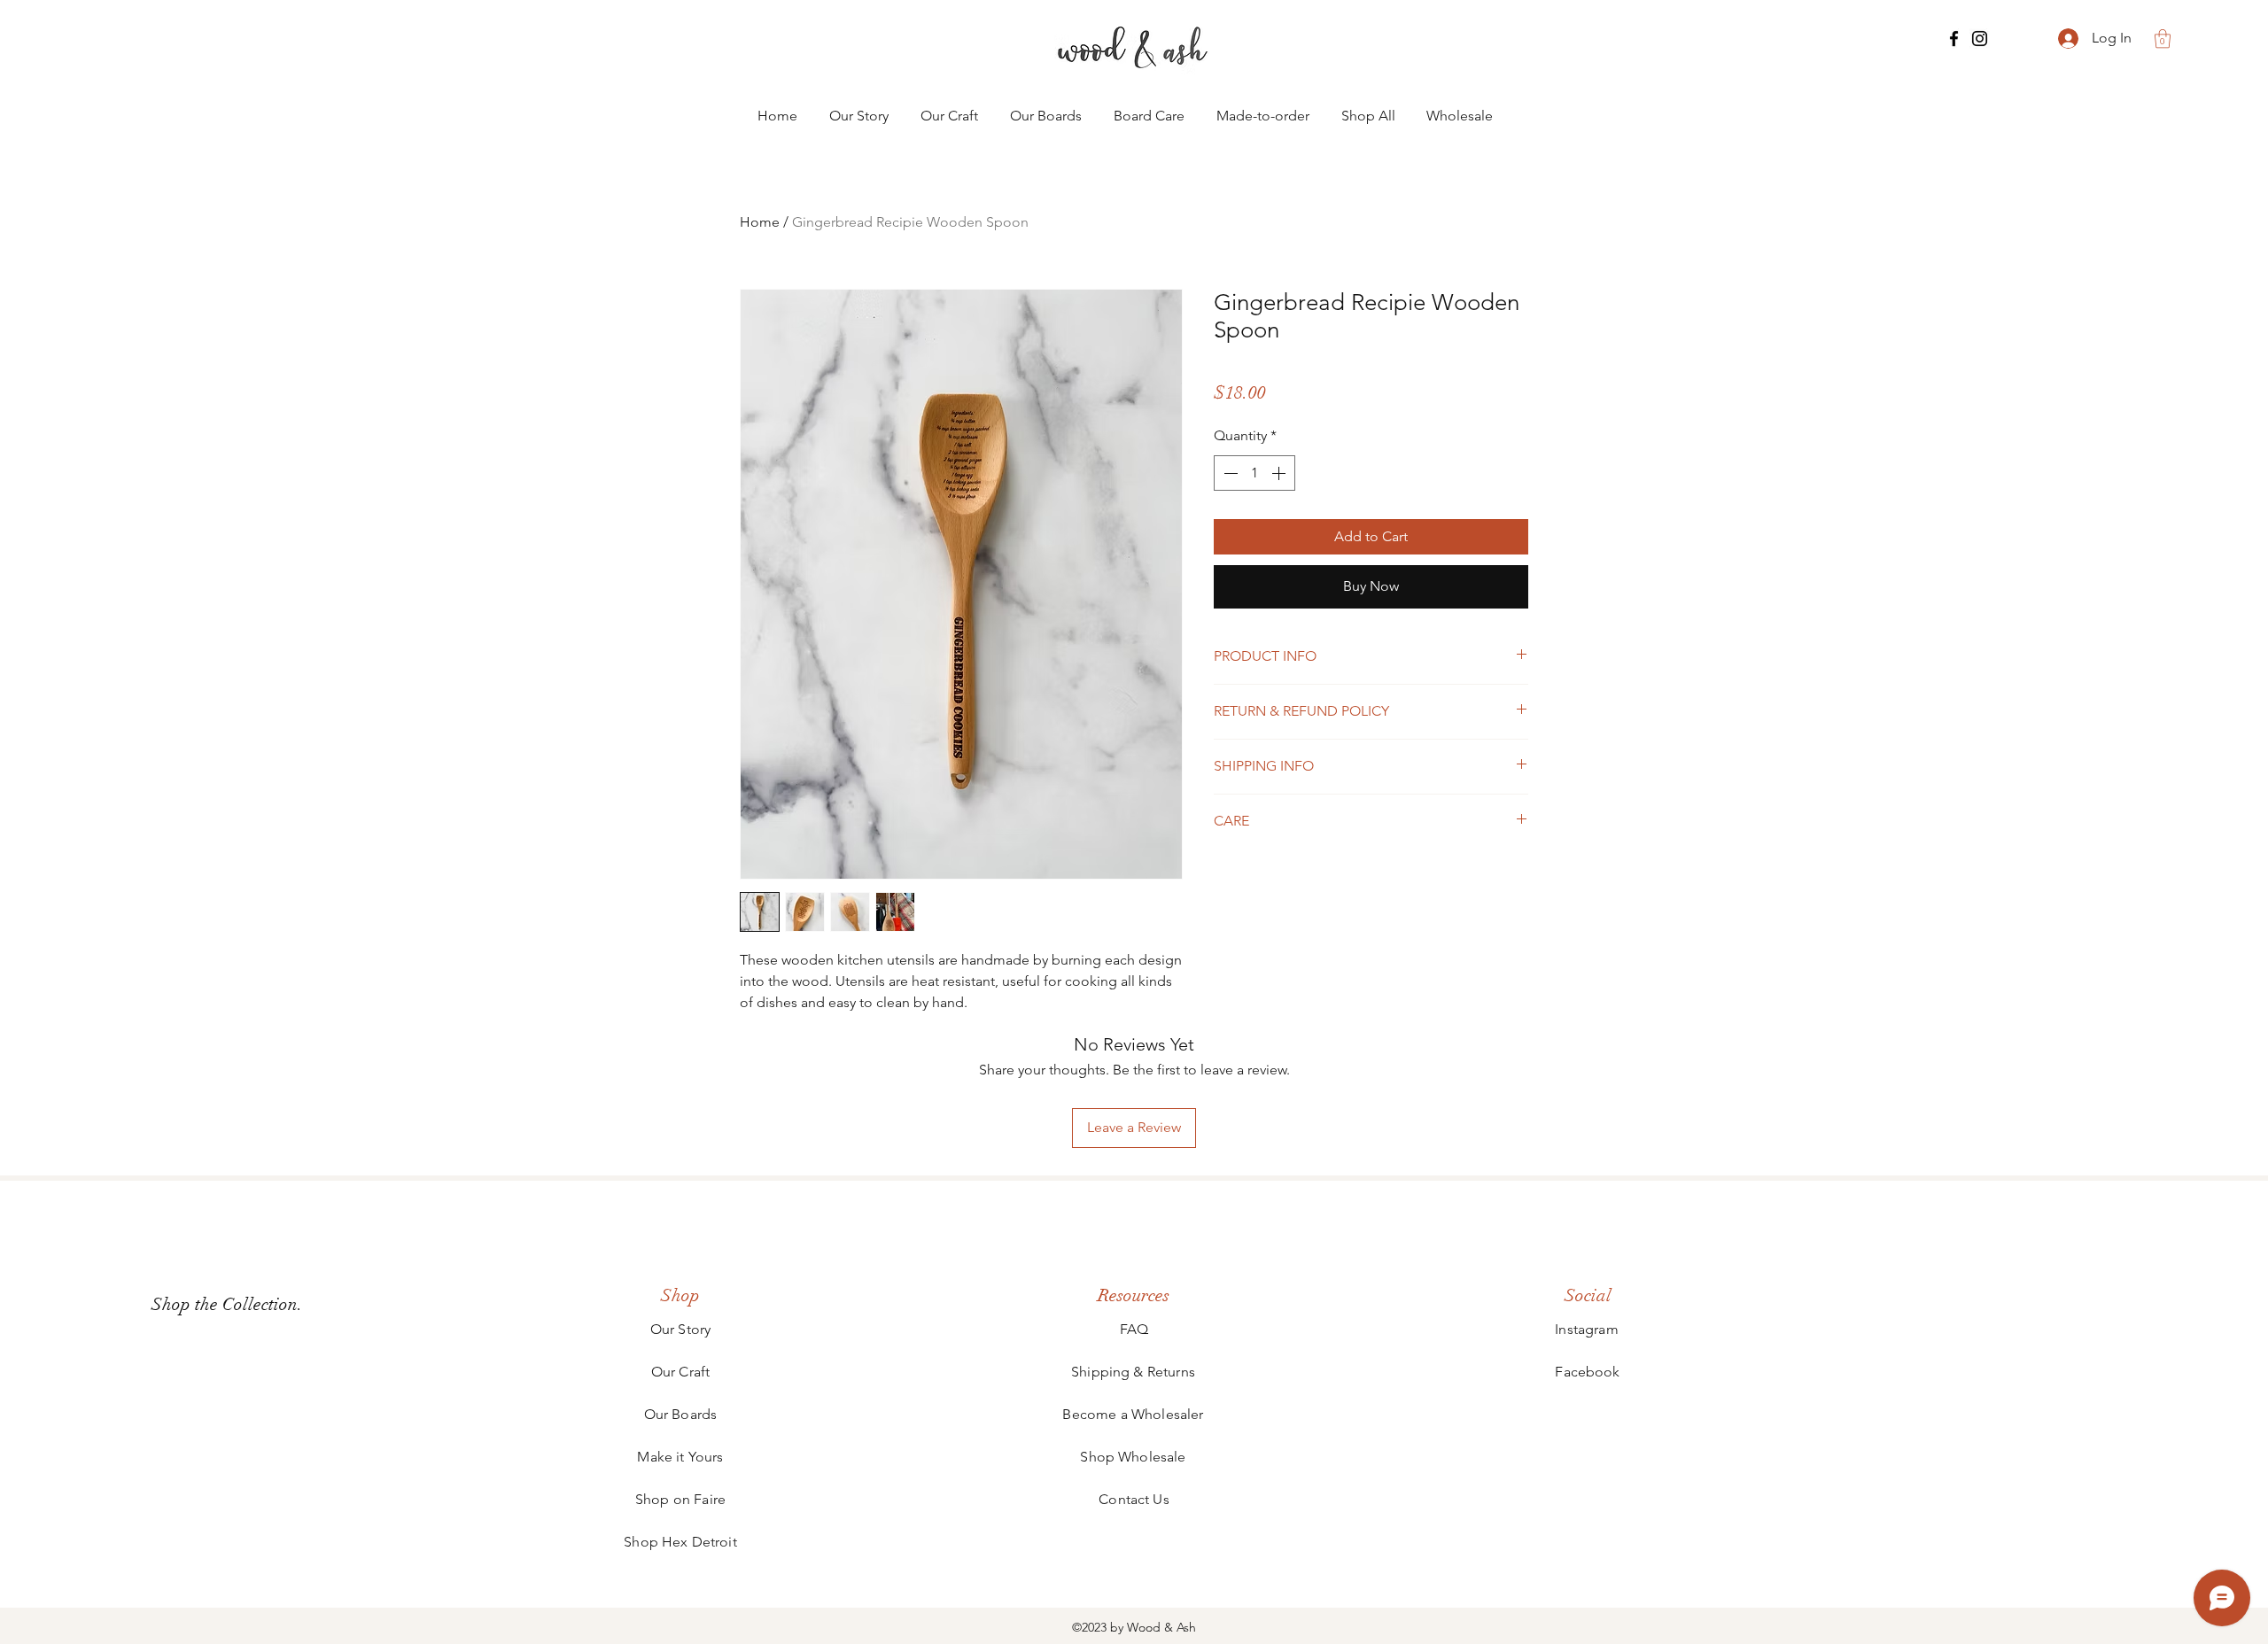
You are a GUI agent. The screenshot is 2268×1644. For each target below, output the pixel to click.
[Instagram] (1980, 39)
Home (760, 222)
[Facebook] (1954, 39)
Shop (680, 1295)
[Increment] (1280, 473)
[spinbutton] (1254, 473)
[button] (2163, 39)
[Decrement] (1229, 473)
